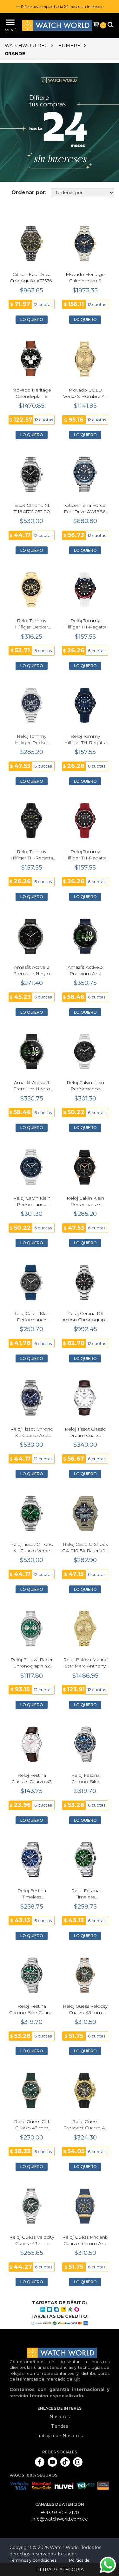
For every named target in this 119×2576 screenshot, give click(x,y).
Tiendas (60, 2426)
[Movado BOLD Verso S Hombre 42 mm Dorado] (85, 359)
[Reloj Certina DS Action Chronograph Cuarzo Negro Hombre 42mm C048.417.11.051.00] (85, 1282)
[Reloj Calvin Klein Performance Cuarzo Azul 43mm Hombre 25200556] (32, 1167)
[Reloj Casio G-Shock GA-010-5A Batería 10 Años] (85, 1513)
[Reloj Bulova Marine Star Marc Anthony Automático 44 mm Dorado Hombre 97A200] (85, 1629)
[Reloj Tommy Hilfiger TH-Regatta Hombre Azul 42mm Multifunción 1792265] (85, 705)
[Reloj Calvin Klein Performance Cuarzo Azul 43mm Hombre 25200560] (32, 1282)
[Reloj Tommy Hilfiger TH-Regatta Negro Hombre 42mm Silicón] (32, 821)
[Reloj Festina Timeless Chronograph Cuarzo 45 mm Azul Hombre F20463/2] (32, 1860)
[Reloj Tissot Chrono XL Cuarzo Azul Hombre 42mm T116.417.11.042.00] (32, 1398)
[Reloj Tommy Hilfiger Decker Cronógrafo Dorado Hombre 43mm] (32, 590)
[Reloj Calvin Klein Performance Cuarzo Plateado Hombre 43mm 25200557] (85, 1052)
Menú (10, 30)
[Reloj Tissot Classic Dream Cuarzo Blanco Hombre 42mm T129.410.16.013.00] (85, 1398)
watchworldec (26, 46)
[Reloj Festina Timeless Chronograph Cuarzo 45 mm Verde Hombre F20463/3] (85, 1860)
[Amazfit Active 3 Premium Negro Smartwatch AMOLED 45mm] (32, 1052)
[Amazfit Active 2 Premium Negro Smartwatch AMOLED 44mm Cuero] (32, 936)
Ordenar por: (29, 192)
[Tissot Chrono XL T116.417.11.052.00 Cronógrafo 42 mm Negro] (32, 474)
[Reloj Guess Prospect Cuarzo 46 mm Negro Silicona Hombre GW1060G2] (85, 2091)
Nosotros (60, 2417)
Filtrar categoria (60, 2570)
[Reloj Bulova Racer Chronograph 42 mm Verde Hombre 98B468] (32, 1629)
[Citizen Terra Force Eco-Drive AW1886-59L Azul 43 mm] (85, 474)
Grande (15, 54)
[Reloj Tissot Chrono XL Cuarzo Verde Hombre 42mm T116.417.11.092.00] (32, 1513)
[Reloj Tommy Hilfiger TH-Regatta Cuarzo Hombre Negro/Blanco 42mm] (85, 590)
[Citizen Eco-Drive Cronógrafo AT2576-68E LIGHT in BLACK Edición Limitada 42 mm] (32, 243)
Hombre (69, 46)
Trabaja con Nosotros (60, 2436)
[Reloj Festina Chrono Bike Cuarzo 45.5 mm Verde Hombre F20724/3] (32, 1975)
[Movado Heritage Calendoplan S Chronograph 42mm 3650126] (85, 243)
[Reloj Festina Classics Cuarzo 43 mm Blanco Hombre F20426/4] (32, 1744)
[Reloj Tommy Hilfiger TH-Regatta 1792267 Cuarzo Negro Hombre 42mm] (85, 821)
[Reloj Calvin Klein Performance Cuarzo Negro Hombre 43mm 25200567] (85, 1167)
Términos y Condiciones (33, 2560)
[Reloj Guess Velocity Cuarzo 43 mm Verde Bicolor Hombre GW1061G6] (85, 1975)
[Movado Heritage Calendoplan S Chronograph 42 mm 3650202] (32, 359)
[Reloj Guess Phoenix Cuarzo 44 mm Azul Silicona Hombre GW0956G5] (85, 2206)
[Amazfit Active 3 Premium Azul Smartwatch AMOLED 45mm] (85, 936)
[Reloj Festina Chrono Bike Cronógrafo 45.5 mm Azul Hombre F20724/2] (85, 1744)
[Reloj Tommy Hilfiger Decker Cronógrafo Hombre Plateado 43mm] (32, 705)
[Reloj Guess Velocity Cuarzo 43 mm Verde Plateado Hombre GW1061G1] (32, 2206)
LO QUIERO (32, 319)
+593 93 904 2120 (60, 2513)
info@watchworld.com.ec (60, 2519)
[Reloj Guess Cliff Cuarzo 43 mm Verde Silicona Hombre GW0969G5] (32, 2091)
